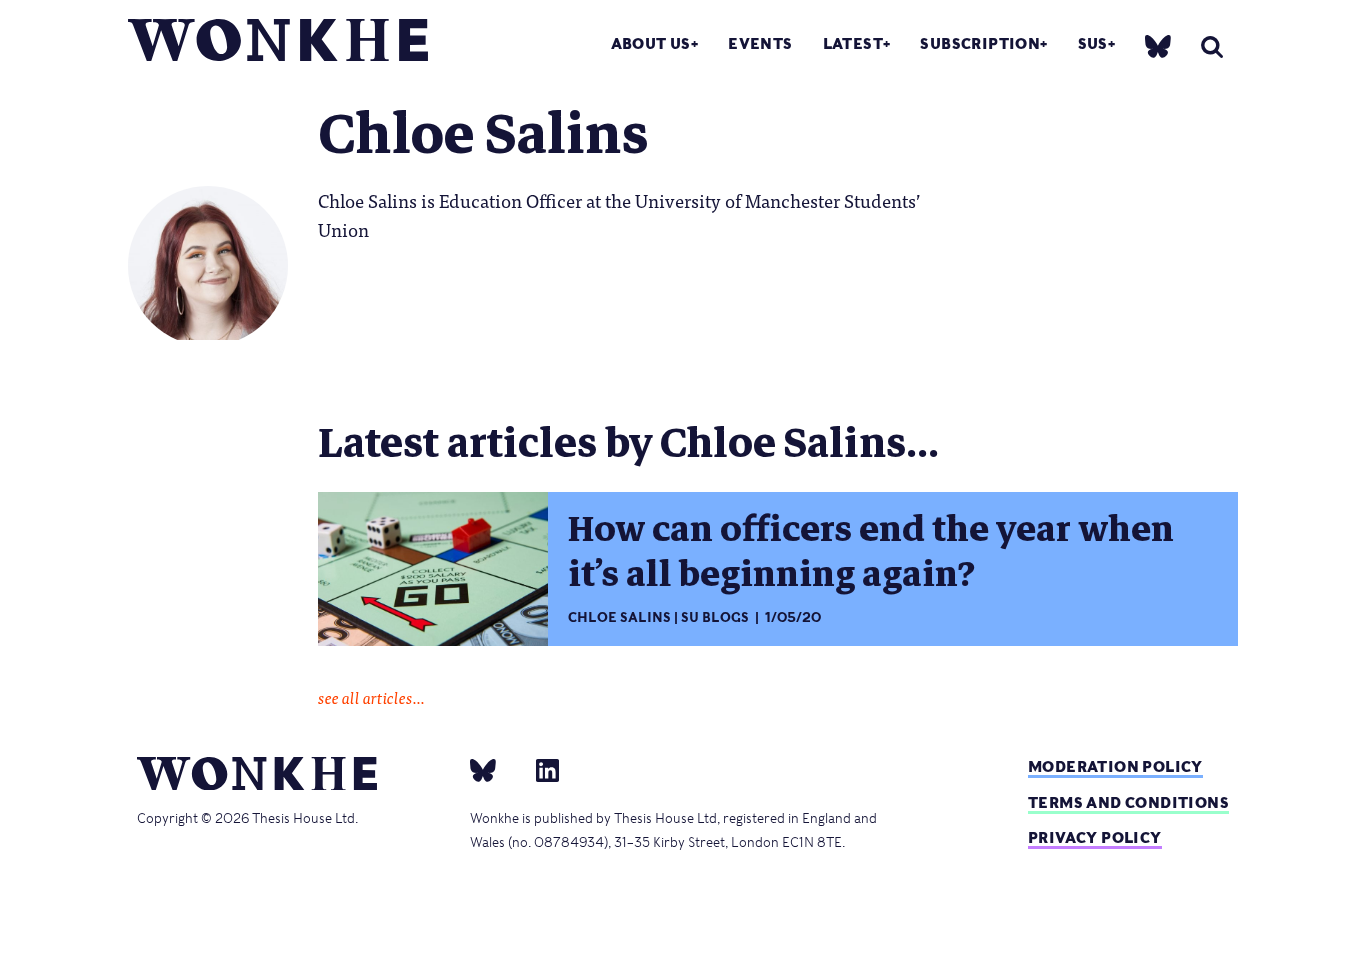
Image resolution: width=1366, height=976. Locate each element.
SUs (1093, 43)
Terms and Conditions (1128, 802)
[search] (1212, 46)
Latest (853, 43)
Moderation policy (1115, 766)
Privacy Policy (1095, 837)
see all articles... (371, 697)
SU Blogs (715, 617)
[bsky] (1158, 45)
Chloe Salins (619, 617)
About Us (651, 43)
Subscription (980, 43)
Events (760, 43)
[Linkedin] (539, 770)
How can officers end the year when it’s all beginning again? (871, 551)
